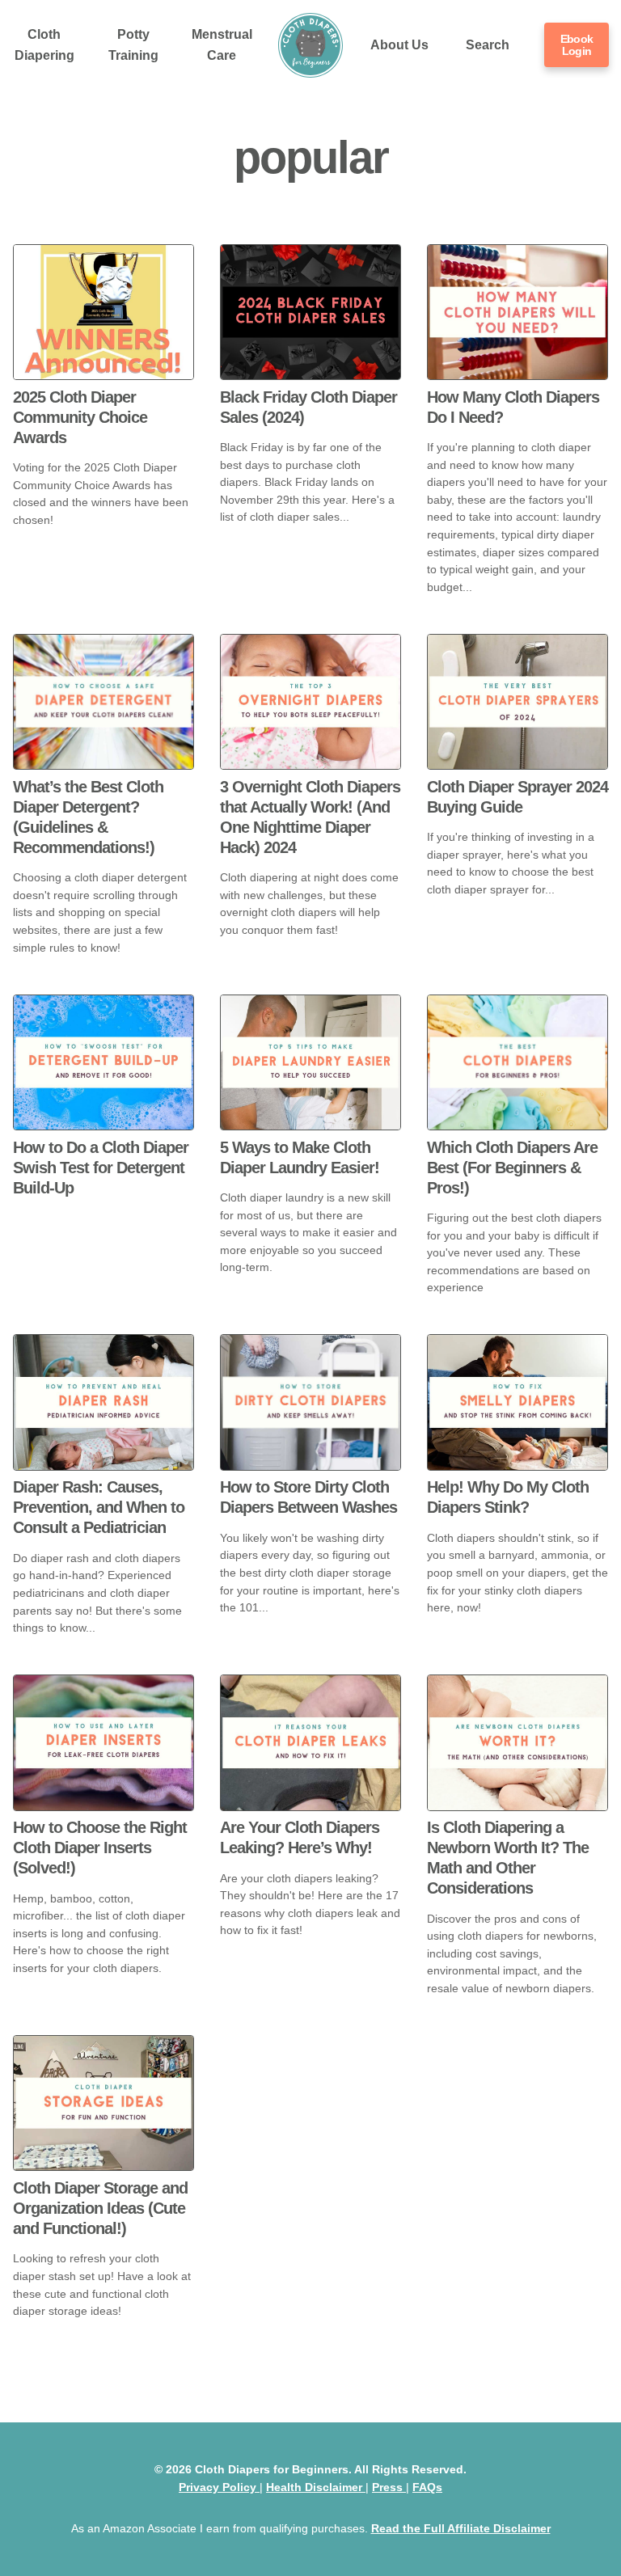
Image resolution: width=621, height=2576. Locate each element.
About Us (399, 45)
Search (488, 45)
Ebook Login (577, 44)
